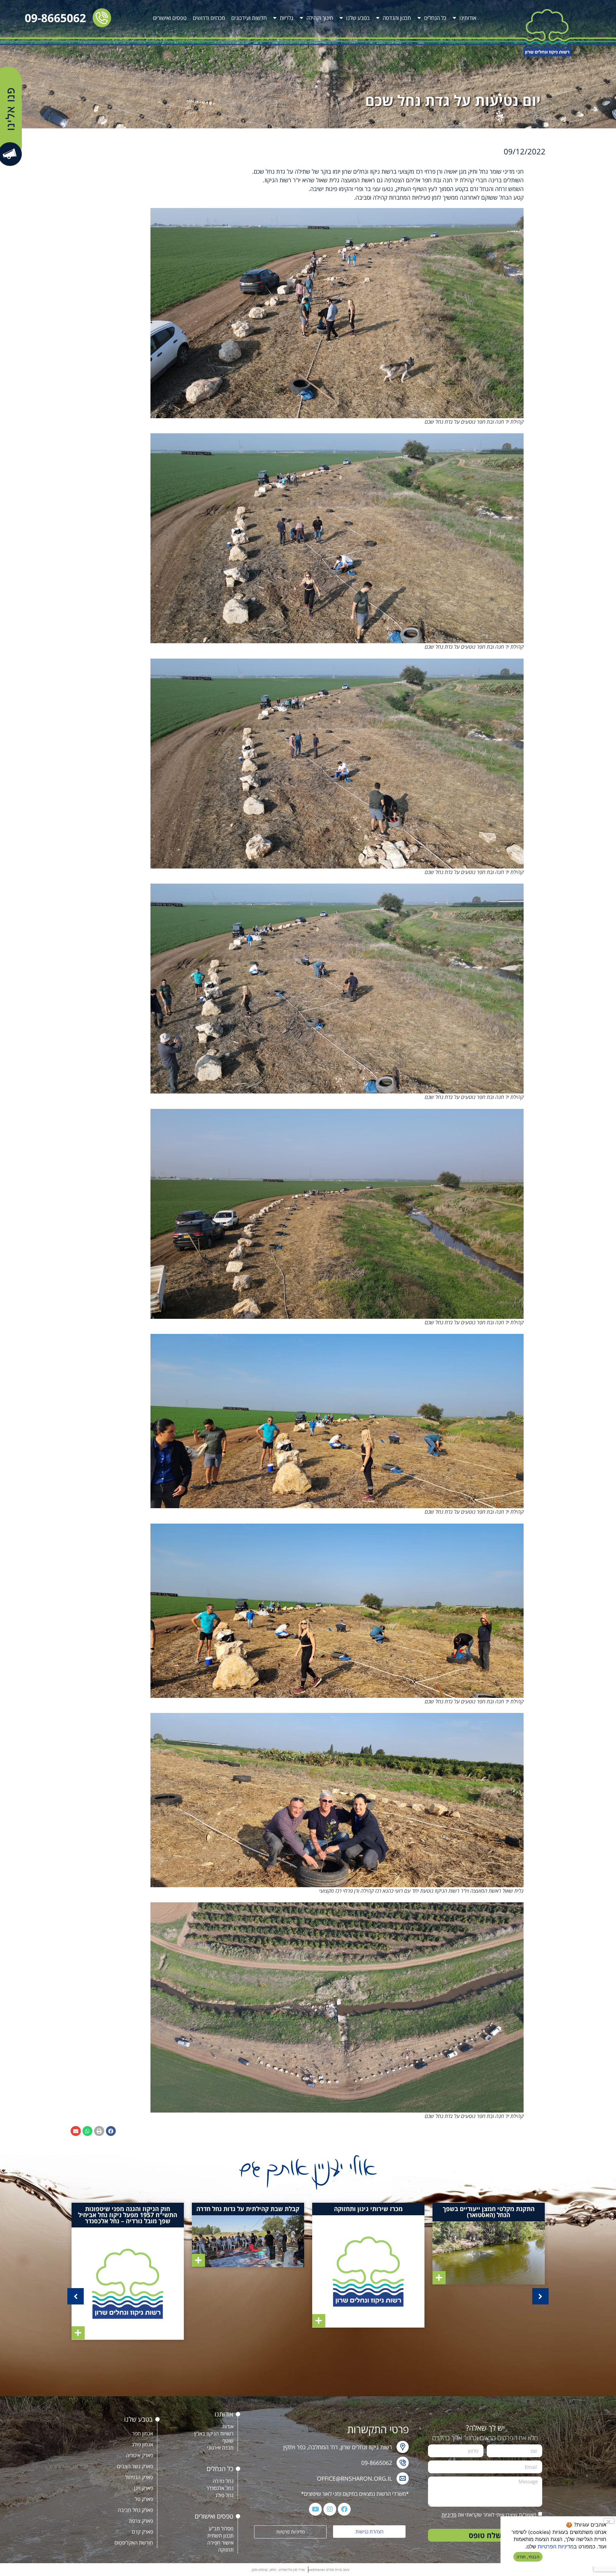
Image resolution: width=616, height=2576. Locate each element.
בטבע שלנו (358, 18)
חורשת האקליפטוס (134, 2543)
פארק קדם (142, 2532)
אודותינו (468, 18)
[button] (111, 2131)
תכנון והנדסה (397, 18)
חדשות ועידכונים (249, 18)
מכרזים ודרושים (209, 18)
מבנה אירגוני (220, 2448)
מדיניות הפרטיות (556, 2546)
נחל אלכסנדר (220, 2488)
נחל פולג (224, 2495)
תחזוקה (226, 2550)
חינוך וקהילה (320, 18)
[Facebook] (344, 2509)
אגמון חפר (143, 2433)
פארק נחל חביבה (135, 2510)
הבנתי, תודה (528, 2557)
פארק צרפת (141, 2521)
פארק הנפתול (139, 2477)
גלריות (287, 18)
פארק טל (144, 2499)
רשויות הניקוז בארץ (214, 2433)
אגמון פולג (142, 2444)
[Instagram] (330, 2509)
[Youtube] (315, 2509)
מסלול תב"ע (221, 2528)
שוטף (228, 2441)
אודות (228, 2426)
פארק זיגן (144, 2488)
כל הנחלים (435, 18)
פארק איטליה (140, 2455)
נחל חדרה (223, 2481)
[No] (609, 2521)
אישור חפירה (220, 2543)
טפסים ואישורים (170, 18)
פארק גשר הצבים (135, 2466)
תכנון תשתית (220, 2536)
